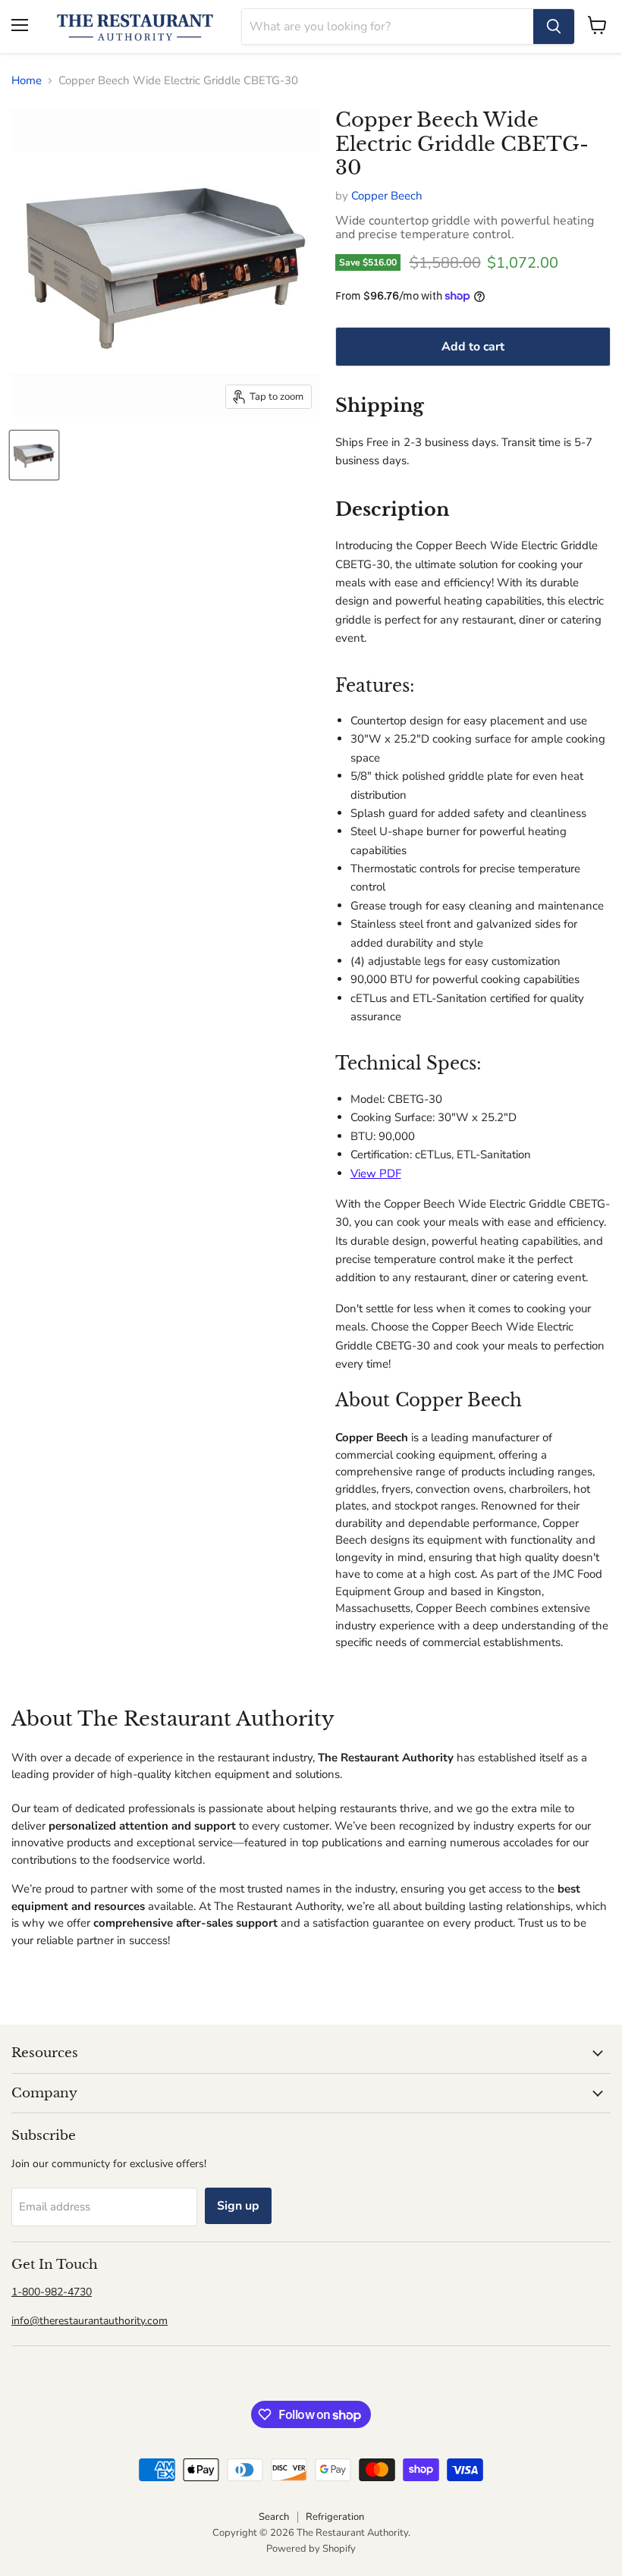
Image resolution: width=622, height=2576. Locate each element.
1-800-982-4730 (52, 2292)
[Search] (554, 27)
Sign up (238, 2206)
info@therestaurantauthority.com (90, 2321)
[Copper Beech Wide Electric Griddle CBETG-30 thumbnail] (34, 455)
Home (27, 81)
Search (274, 2517)
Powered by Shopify (311, 2549)
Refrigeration (335, 2517)
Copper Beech (387, 196)
